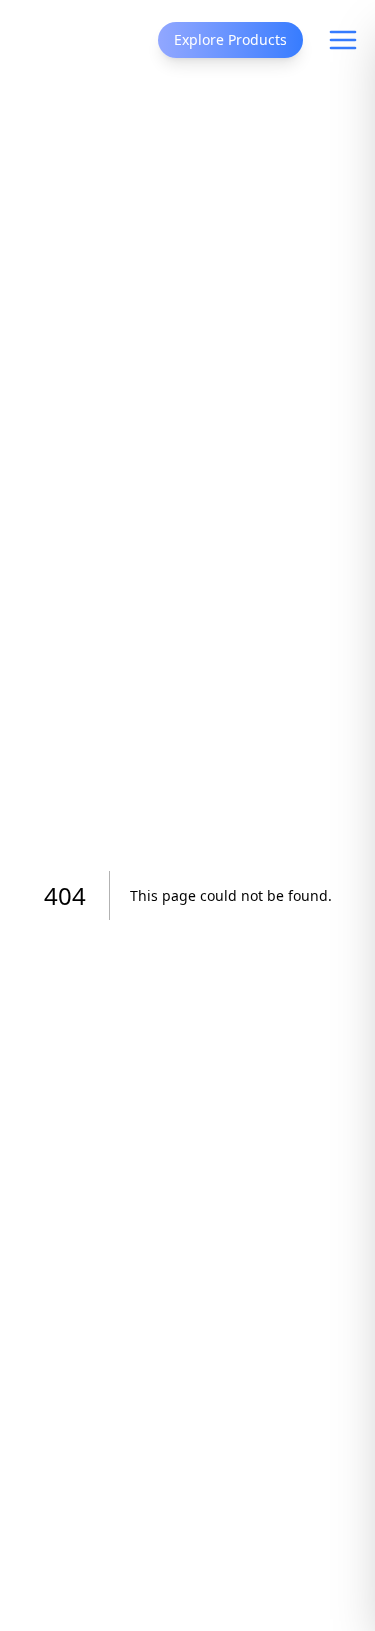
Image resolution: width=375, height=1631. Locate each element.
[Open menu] (343, 40)
